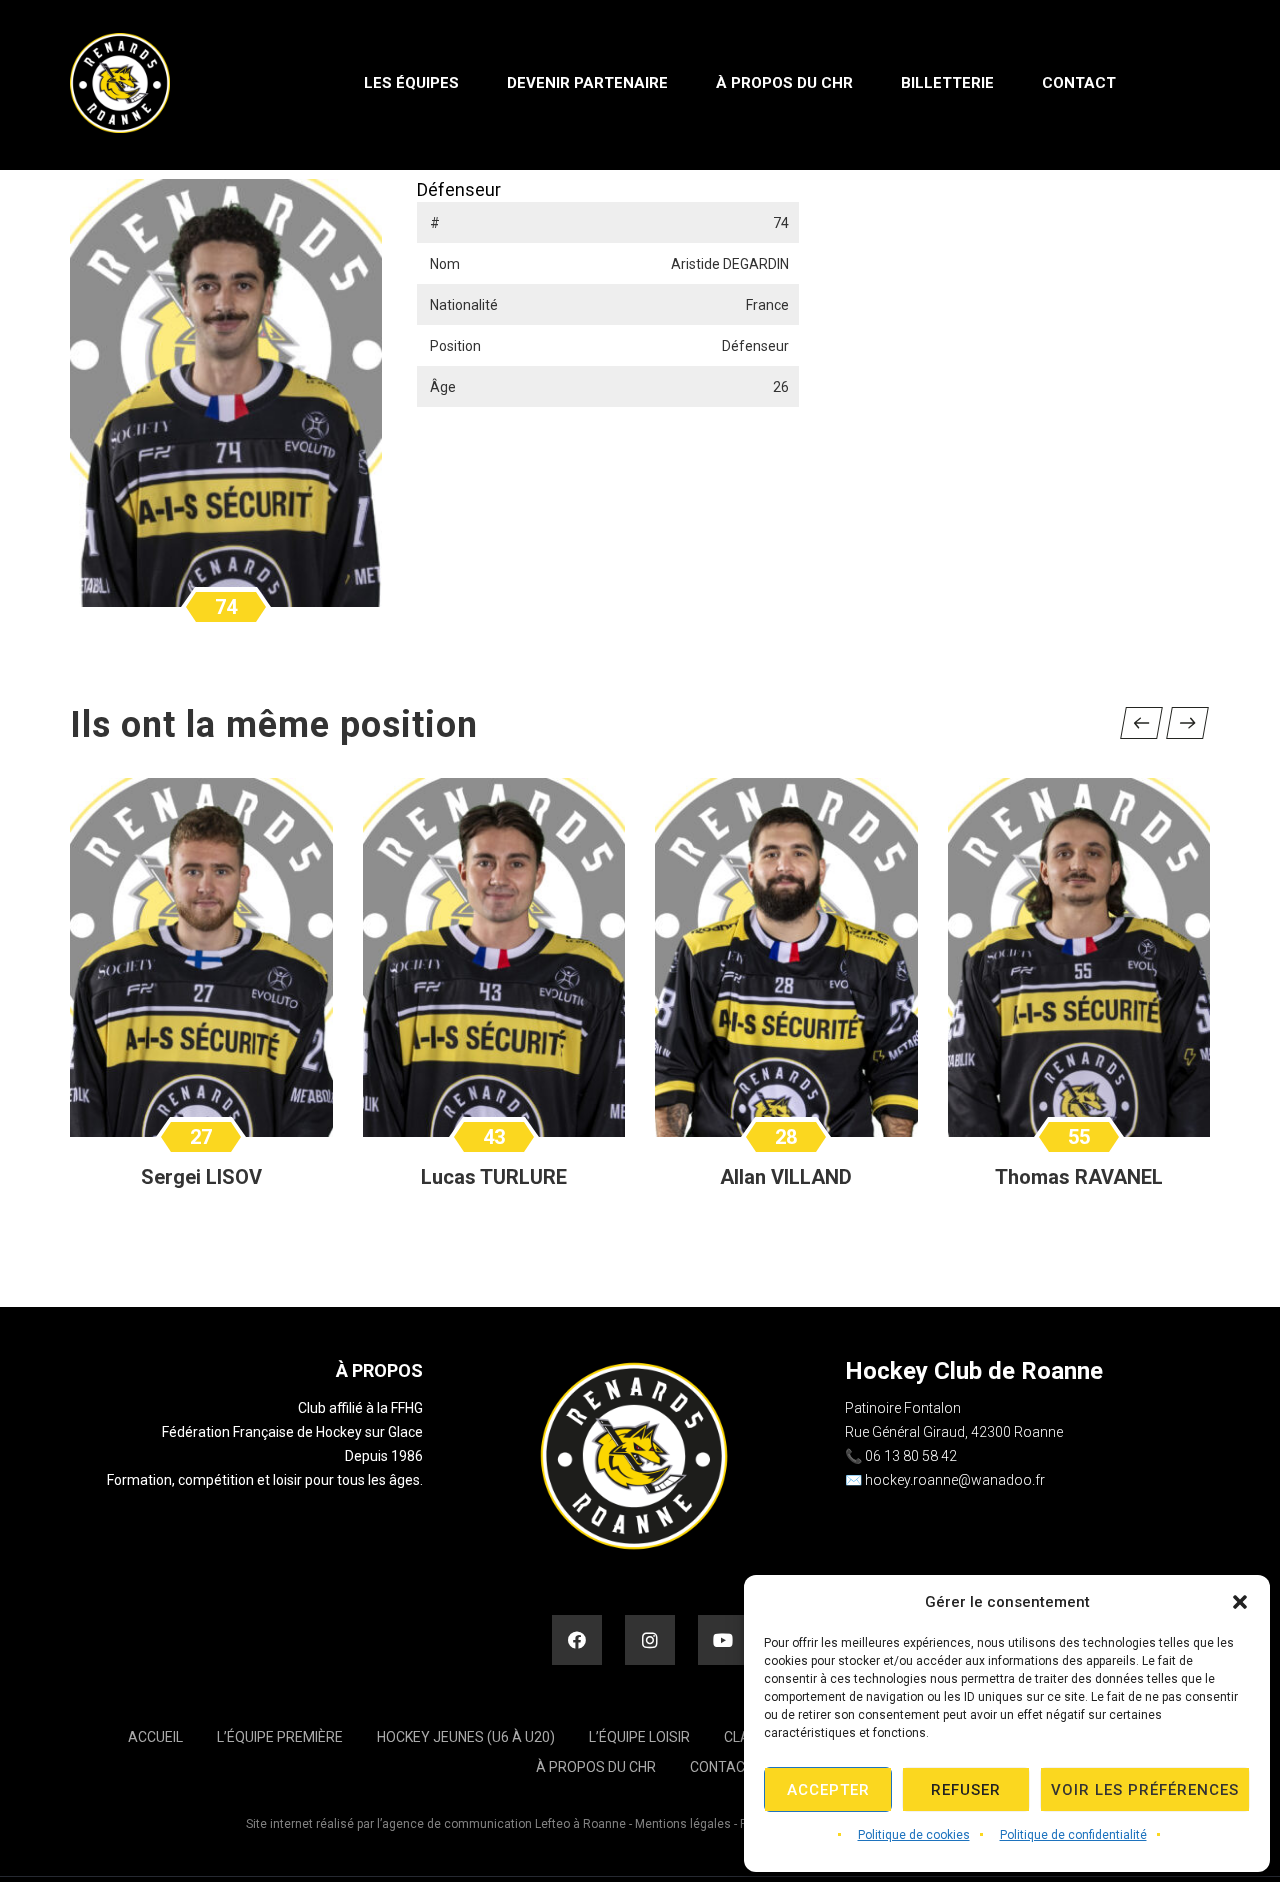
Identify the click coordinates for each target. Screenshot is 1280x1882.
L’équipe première (280, 1737)
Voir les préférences (1145, 1790)
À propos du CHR (596, 1767)
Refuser (966, 1790)
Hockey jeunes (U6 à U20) (466, 1737)
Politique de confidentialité (1073, 1835)
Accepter (828, 1790)
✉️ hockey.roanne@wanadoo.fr (945, 1480)
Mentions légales (683, 1824)
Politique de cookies (914, 1835)
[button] (1240, 1602)
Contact (722, 1767)
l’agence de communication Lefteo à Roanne (501, 1824)
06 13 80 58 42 (911, 1456)
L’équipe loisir (639, 1737)
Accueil (155, 1737)
